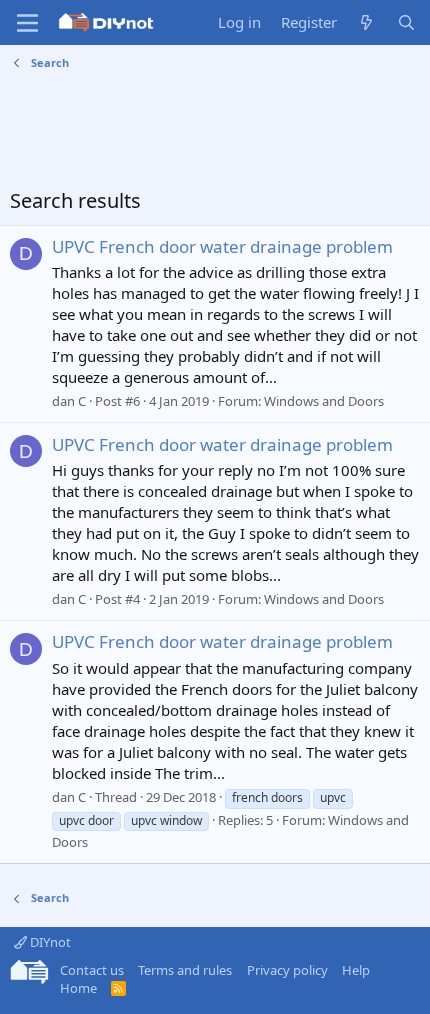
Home (78, 988)
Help (356, 970)
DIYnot (49, 942)
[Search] (406, 22)
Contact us (92, 970)
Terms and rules (185, 970)
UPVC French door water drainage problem (222, 246)
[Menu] (27, 23)
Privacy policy (287, 970)
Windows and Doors (324, 401)
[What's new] (366, 22)
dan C (69, 401)
